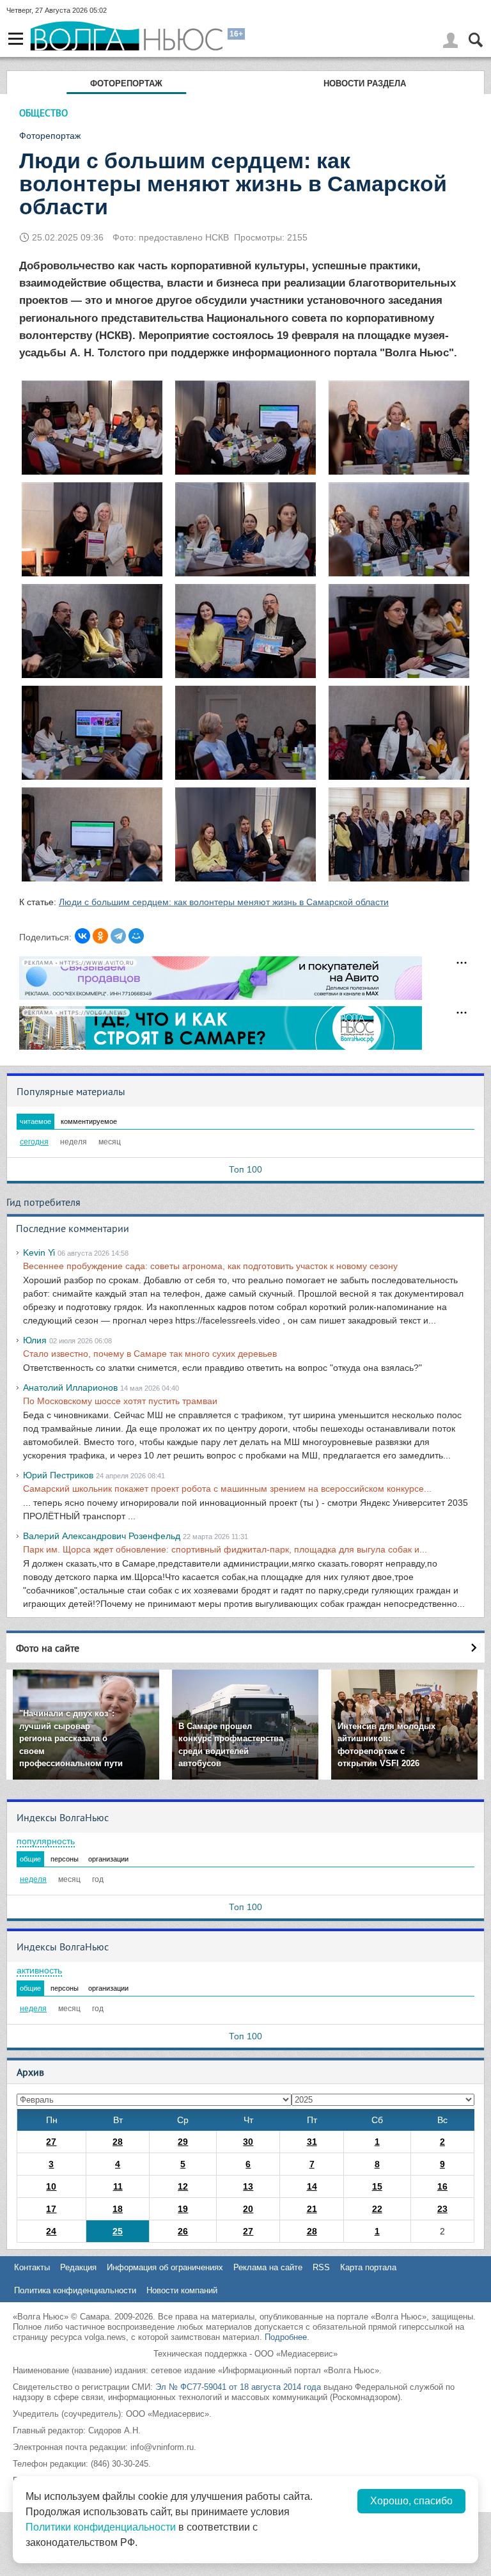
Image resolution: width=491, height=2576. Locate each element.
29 (183, 2142)
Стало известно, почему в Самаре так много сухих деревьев (150, 1354)
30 (248, 2142)
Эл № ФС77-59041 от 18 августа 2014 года (238, 2387)
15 (377, 2186)
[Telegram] (118, 936)
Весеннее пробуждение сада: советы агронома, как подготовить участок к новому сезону (210, 1266)
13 (248, 2186)
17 (51, 2209)
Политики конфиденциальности (101, 2527)
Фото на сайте (48, 1648)
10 (51, 2186)
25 (118, 2231)
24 (51, 2231)
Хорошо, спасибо (411, 2501)
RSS (321, 2267)
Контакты (32, 2267)
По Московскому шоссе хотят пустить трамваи (120, 1401)
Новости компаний (182, 2290)
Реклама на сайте (268, 2267)
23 (442, 2209)
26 (183, 2231)
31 (312, 2142)
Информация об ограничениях (165, 2267)
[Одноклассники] (100, 936)
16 (442, 2186)
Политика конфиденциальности (75, 2290)
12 (183, 2186)
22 (377, 2209)
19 (183, 2209)
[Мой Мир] (136, 936)
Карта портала (368, 2267)
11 (118, 2186)
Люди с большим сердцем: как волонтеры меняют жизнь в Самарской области (224, 902)
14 (312, 2186)
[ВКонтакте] (82, 936)
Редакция (78, 2267)
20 (248, 2209)
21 (312, 2209)
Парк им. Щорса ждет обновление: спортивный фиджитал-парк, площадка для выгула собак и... (225, 1549)
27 (51, 2142)
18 (118, 2209)
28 (118, 2142)
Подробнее (286, 2337)
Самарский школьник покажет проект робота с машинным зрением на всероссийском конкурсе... (227, 1489)
